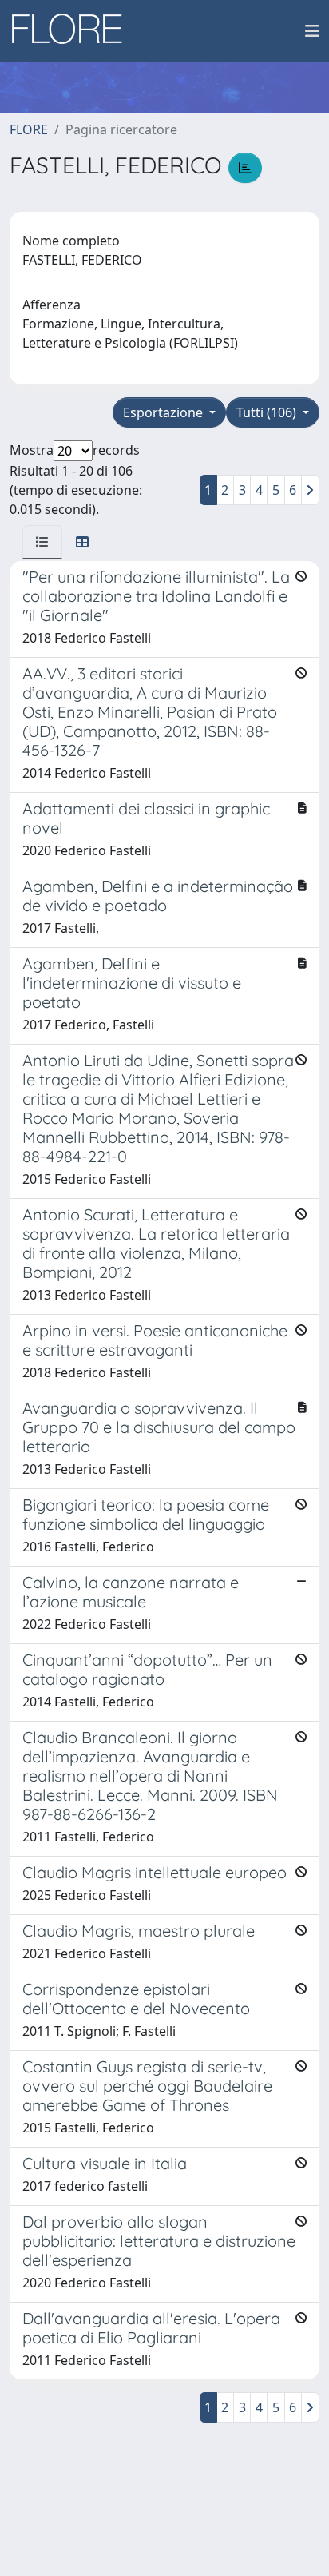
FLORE (29, 129)
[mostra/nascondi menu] (312, 31)
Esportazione (164, 412)
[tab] (42, 542)
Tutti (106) (268, 412)
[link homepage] (73, 31)
